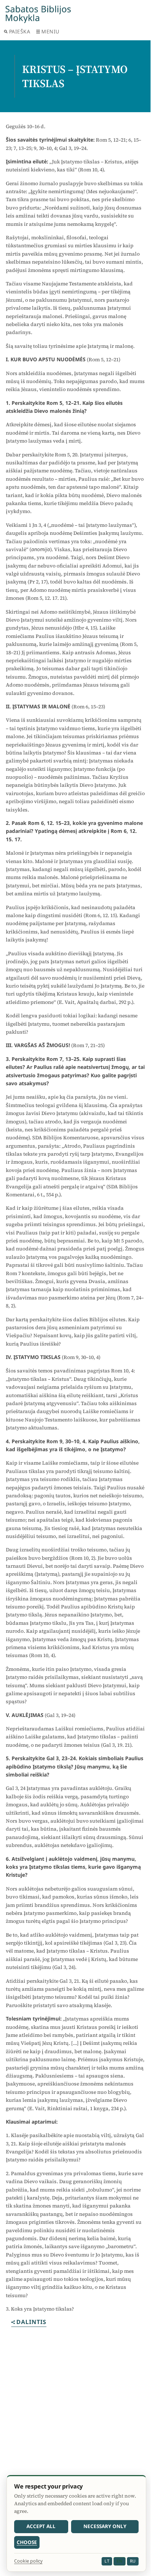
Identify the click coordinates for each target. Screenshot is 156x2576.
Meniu (50, 31)
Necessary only (105, 2526)
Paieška (20, 31)
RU (133, 2561)
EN (119, 2561)
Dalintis (31, 2322)
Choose (27, 2542)
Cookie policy (28, 2561)
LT (107, 2561)
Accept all (41, 2526)
